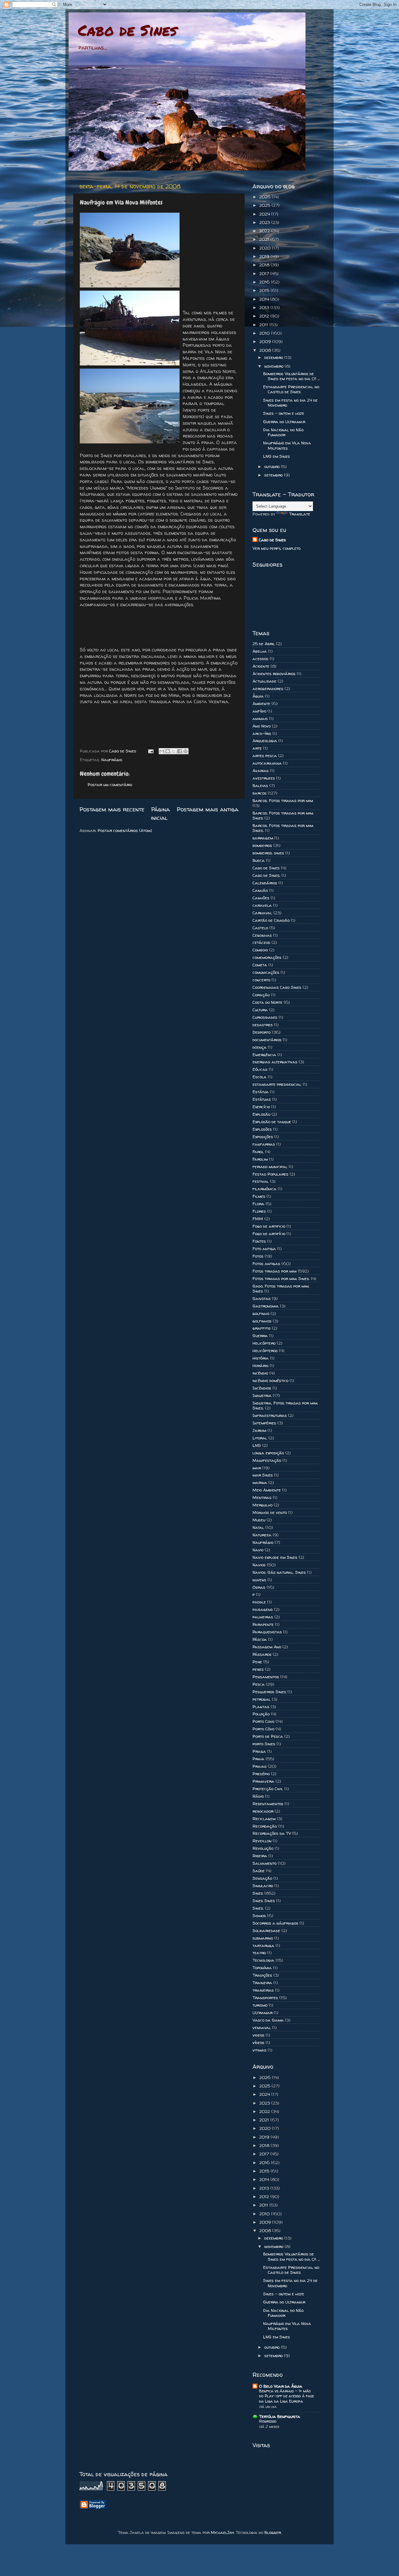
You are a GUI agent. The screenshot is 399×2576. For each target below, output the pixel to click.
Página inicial (161, 813)
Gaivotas (262, 1298)
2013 (265, 307)
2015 (265, 290)
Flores (259, 1211)
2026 (266, 197)
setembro (274, 475)
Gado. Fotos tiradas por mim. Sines (281, 1288)
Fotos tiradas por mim (274, 1271)
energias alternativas (275, 1062)
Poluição (261, 1714)
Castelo (260, 928)
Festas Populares (270, 1174)
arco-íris (262, 733)
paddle (259, 1602)
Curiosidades (265, 1017)
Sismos (259, 1916)
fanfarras (264, 1144)
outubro (273, 466)
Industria (262, 1395)
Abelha (260, 651)
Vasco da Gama (268, 2020)
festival (261, 1181)
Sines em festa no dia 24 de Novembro (290, 403)
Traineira (262, 1983)
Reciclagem (264, 1819)
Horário (260, 1365)
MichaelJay (222, 2532)
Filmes (259, 1196)
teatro (259, 1953)
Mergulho (262, 1505)
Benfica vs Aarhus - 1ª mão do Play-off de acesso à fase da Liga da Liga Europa (286, 2396)
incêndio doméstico (270, 1380)
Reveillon (262, 1841)
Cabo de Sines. (266, 875)
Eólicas (260, 1069)
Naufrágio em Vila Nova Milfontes (287, 445)
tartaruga (263, 1945)
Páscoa (260, 1639)
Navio (258, 1550)
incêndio (260, 1373)
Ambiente (261, 703)
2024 (265, 214)
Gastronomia (266, 1306)
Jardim (259, 1430)
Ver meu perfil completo (276, 548)
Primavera (263, 1781)
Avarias (261, 771)
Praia (258, 1759)
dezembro (274, 357)
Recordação (265, 1826)
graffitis (262, 1328)
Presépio (261, 1774)
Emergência (264, 1055)
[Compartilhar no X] (174, 751)
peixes (258, 1669)
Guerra (260, 1336)
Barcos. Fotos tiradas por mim (283, 800)
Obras (259, 1587)
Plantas (261, 1707)
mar (257, 1468)
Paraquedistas (267, 1632)
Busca (259, 860)
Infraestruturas (270, 1415)
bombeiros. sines (268, 853)
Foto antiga (264, 1249)
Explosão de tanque (272, 1122)
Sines (258, 1893)
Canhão (260, 890)
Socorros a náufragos (275, 1923)
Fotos (258, 1256)
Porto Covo (263, 1721)
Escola (260, 1077)
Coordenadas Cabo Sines (277, 987)
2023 (265, 222)
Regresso (268, 2421)
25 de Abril (264, 644)
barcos (260, 793)
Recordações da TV (272, 1833)
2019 (265, 256)
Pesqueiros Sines (269, 1692)
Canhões (261, 898)
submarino (263, 1938)
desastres (263, 1025)
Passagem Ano (267, 1647)
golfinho (261, 1313)
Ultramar (262, 2013)
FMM (258, 1219)
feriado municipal (270, 1167)
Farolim (260, 1159)
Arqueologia (265, 741)
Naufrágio (112, 760)
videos (258, 2035)
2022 (265, 231)
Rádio (258, 1796)
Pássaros (262, 1654)
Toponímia (262, 1968)
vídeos (258, 2042)
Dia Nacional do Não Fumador (283, 432)
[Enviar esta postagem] (150, 751)
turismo (260, 2005)
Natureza (262, 1535)
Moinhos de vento (270, 1512)
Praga (259, 1751)
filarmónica (264, 1189)
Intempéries (264, 1423)
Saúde (259, 1871)
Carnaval (262, 913)
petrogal (262, 1699)
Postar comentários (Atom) (125, 830)
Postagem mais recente (112, 809)
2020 (266, 248)
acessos (260, 659)
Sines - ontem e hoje (284, 413)
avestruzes (264, 778)
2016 (265, 282)
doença (260, 1047)
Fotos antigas (266, 1264)
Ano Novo (262, 726)
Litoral (260, 1438)
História (261, 1358)
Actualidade (264, 681)
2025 (265, 205)
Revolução (263, 1848)
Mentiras (262, 1497)
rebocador (263, 1811)
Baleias (260, 785)
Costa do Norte (267, 1002)
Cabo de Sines (127, 30)
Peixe (257, 1662)
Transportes (265, 1998)
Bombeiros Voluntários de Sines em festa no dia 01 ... (291, 376)
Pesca (259, 1684)
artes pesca (265, 756)
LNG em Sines (276, 456)
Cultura (260, 1010)
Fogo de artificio (269, 1226)
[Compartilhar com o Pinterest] (185, 751)
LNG (257, 1445)
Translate (300, 514)
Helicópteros (265, 1351)
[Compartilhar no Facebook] (180, 751)
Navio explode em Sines (275, 1557)
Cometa (260, 965)
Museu (259, 1520)
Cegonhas (262, 935)
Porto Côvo (263, 1729)
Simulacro (263, 1886)
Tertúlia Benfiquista (280, 2416)
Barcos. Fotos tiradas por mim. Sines (283, 815)
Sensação (262, 1878)
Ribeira (260, 1856)
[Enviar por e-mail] (162, 751)
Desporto (262, 1032)
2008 (266, 350)
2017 (265, 273)
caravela (262, 905)
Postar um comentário (110, 785)
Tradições (262, 1975)
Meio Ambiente (267, 1490)
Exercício (261, 1107)
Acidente (261, 666)
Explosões (262, 1129)
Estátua (261, 1092)
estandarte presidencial (277, 1084)
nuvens (259, 1580)
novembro (274, 366)
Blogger (273, 2532)
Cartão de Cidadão (271, 920)
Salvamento (264, 1863)
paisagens (263, 1609)
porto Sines (264, 1744)
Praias (260, 1766)
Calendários (265, 883)
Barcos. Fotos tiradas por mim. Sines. (283, 828)
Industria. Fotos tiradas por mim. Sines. (285, 1405)
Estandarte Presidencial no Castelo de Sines (291, 389)
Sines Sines (264, 1901)
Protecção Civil (268, 1789)
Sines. (258, 1908)
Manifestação (267, 1460)
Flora (258, 1204)
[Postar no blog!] (168, 751)
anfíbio (259, 711)
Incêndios (262, 1388)
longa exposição (268, 1453)
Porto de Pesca (268, 1736)
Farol (258, 1152)
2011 (264, 325)
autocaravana (267, 763)
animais (260, 718)
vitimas (260, 2050)
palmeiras (263, 1617)
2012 (265, 316)
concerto (261, 980)
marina (260, 1482)
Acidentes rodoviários (274, 674)
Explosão (261, 1114)
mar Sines (263, 1475)
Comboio (260, 950)
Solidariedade (266, 1931)
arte (257, 748)
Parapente (263, 1624)
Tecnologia (263, 1960)
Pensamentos (266, 1677)
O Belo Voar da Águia (281, 2386)
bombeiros (262, 845)
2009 (266, 341)
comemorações (267, 957)
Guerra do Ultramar (284, 422)
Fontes (259, 1241)
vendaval (262, 2027)
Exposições (263, 1137)
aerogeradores (268, 689)
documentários (267, 1040)
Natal (258, 1527)
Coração (261, 995)
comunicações (266, 972)
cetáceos (261, 942)
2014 (265, 299)
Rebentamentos (268, 1804)
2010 (265, 333)
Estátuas (262, 1099)
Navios (259, 1565)
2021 (265, 239)
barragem (263, 838)
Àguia (258, 696)
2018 (265, 265)
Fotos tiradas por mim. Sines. (281, 1278)
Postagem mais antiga (208, 809)
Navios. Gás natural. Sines (279, 1572)
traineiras (263, 1990)
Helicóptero (264, 1343)
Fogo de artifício (269, 1234)
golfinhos (262, 1321)
